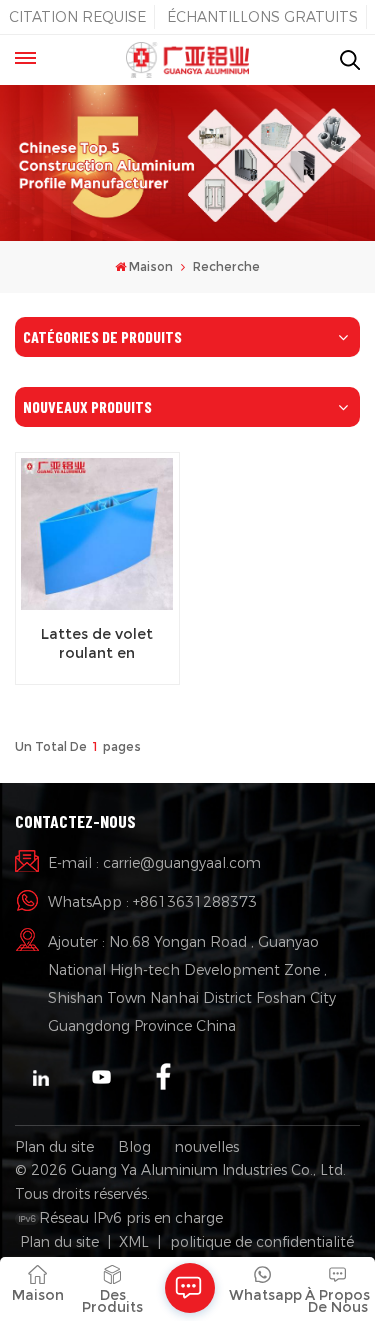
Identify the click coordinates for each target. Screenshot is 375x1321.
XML (134, 1242)
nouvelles (207, 1147)
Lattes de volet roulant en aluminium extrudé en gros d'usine (97, 644)
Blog (134, 1147)
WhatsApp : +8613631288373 (152, 902)
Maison (151, 266)
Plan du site (54, 1147)
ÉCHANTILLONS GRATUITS (262, 17)
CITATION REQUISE (77, 17)
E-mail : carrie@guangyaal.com (154, 863)
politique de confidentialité (262, 1242)
